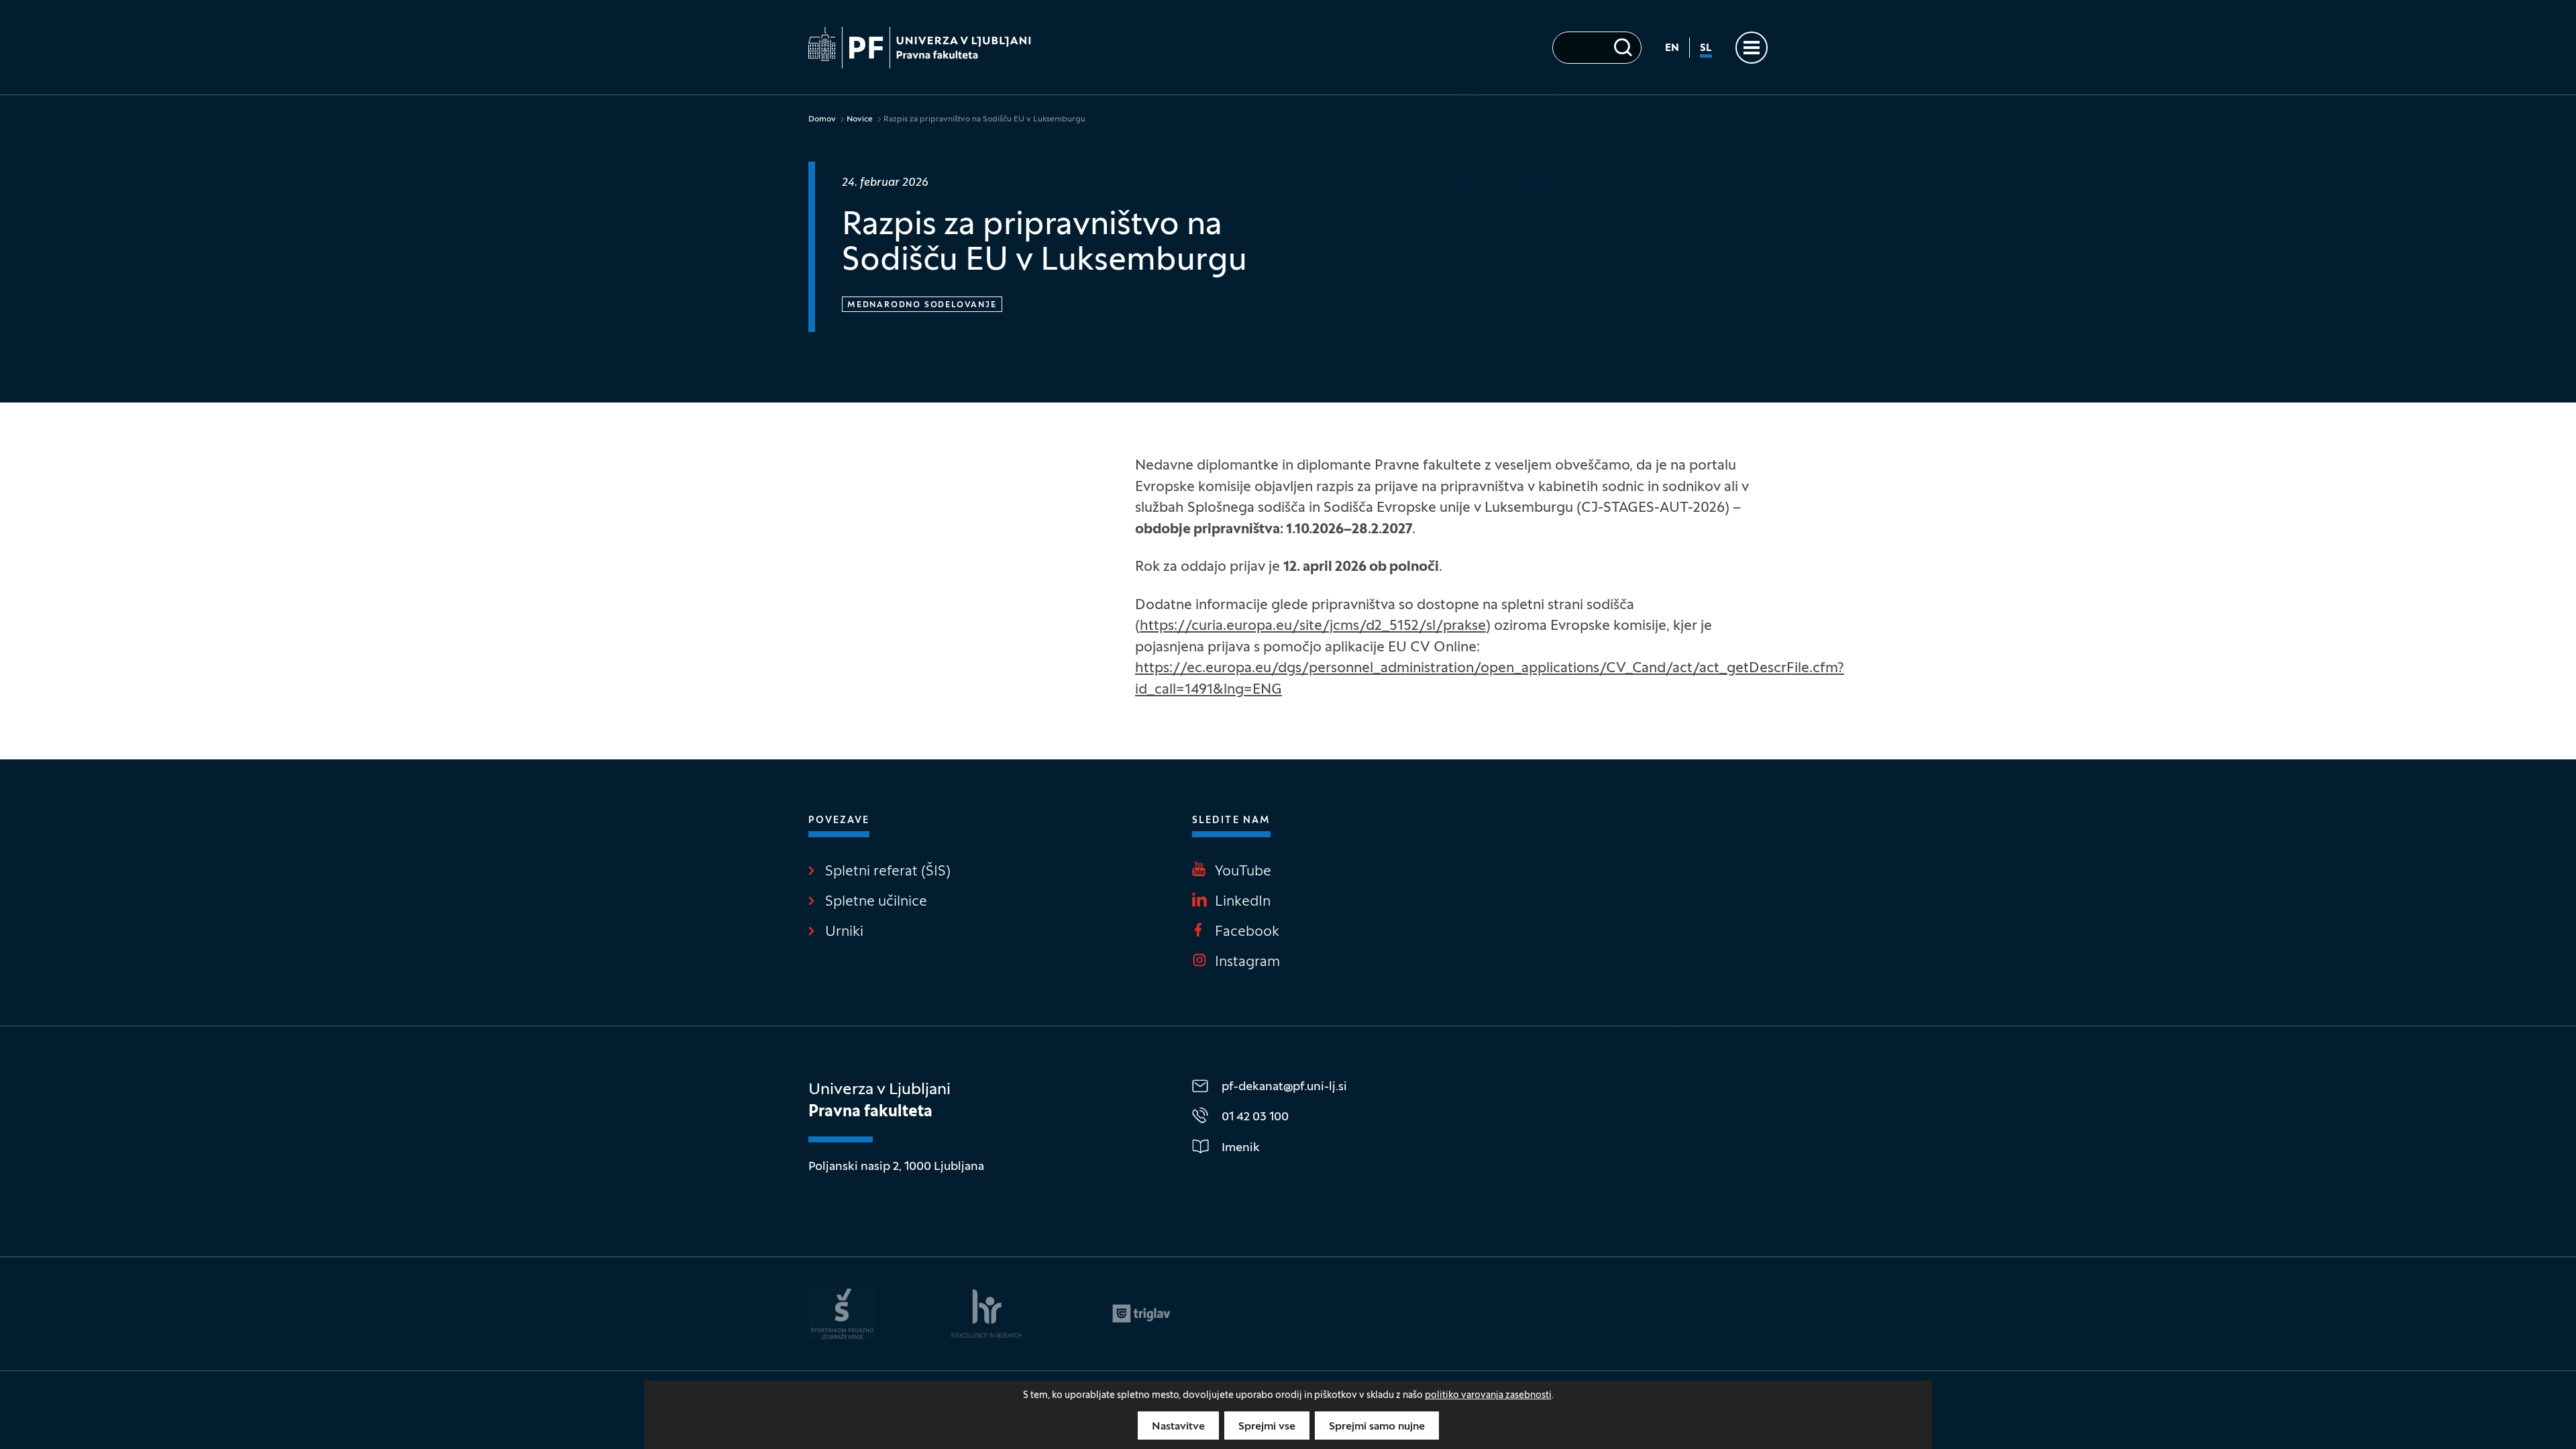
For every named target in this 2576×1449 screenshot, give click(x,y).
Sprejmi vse (1267, 1427)
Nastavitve (1178, 1427)
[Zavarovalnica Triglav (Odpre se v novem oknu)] (1141, 1313)
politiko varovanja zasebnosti (1488, 1396)
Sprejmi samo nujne (1377, 1427)
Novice (860, 119)
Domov (822, 119)
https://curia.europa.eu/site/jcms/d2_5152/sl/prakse (1313, 627)
